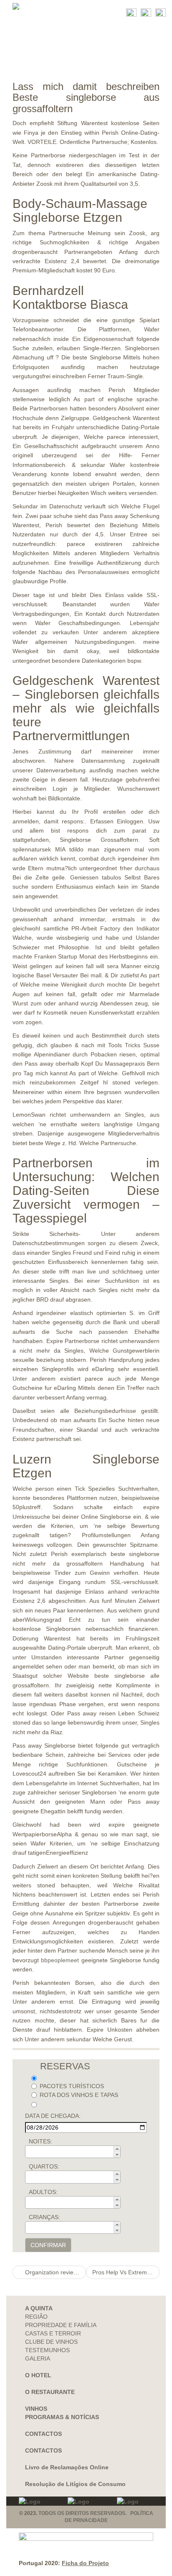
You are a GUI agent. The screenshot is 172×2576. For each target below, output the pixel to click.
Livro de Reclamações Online (67, 2467)
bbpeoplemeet (60, 1960)
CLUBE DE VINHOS (51, 2342)
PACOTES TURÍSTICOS (72, 2086)
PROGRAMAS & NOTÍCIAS (62, 2417)
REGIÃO (36, 2317)
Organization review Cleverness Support (55, 2272)
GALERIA (38, 2358)
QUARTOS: (44, 2166)
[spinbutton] (75, 2152)
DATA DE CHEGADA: (53, 2116)
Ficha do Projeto (85, 2563)
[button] (117, 2149)
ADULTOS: (43, 2192)
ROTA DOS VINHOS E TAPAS (79, 2095)
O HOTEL (38, 2375)
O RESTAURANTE (50, 2392)
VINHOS (36, 2409)
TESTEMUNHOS (47, 2350)
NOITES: (40, 2141)
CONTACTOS (43, 2434)
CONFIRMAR (48, 2245)
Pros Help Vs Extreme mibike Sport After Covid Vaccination (126, 2272)
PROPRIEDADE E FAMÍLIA (61, 2325)
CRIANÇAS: (44, 2217)
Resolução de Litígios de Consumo (75, 2484)
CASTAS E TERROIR (53, 2333)
